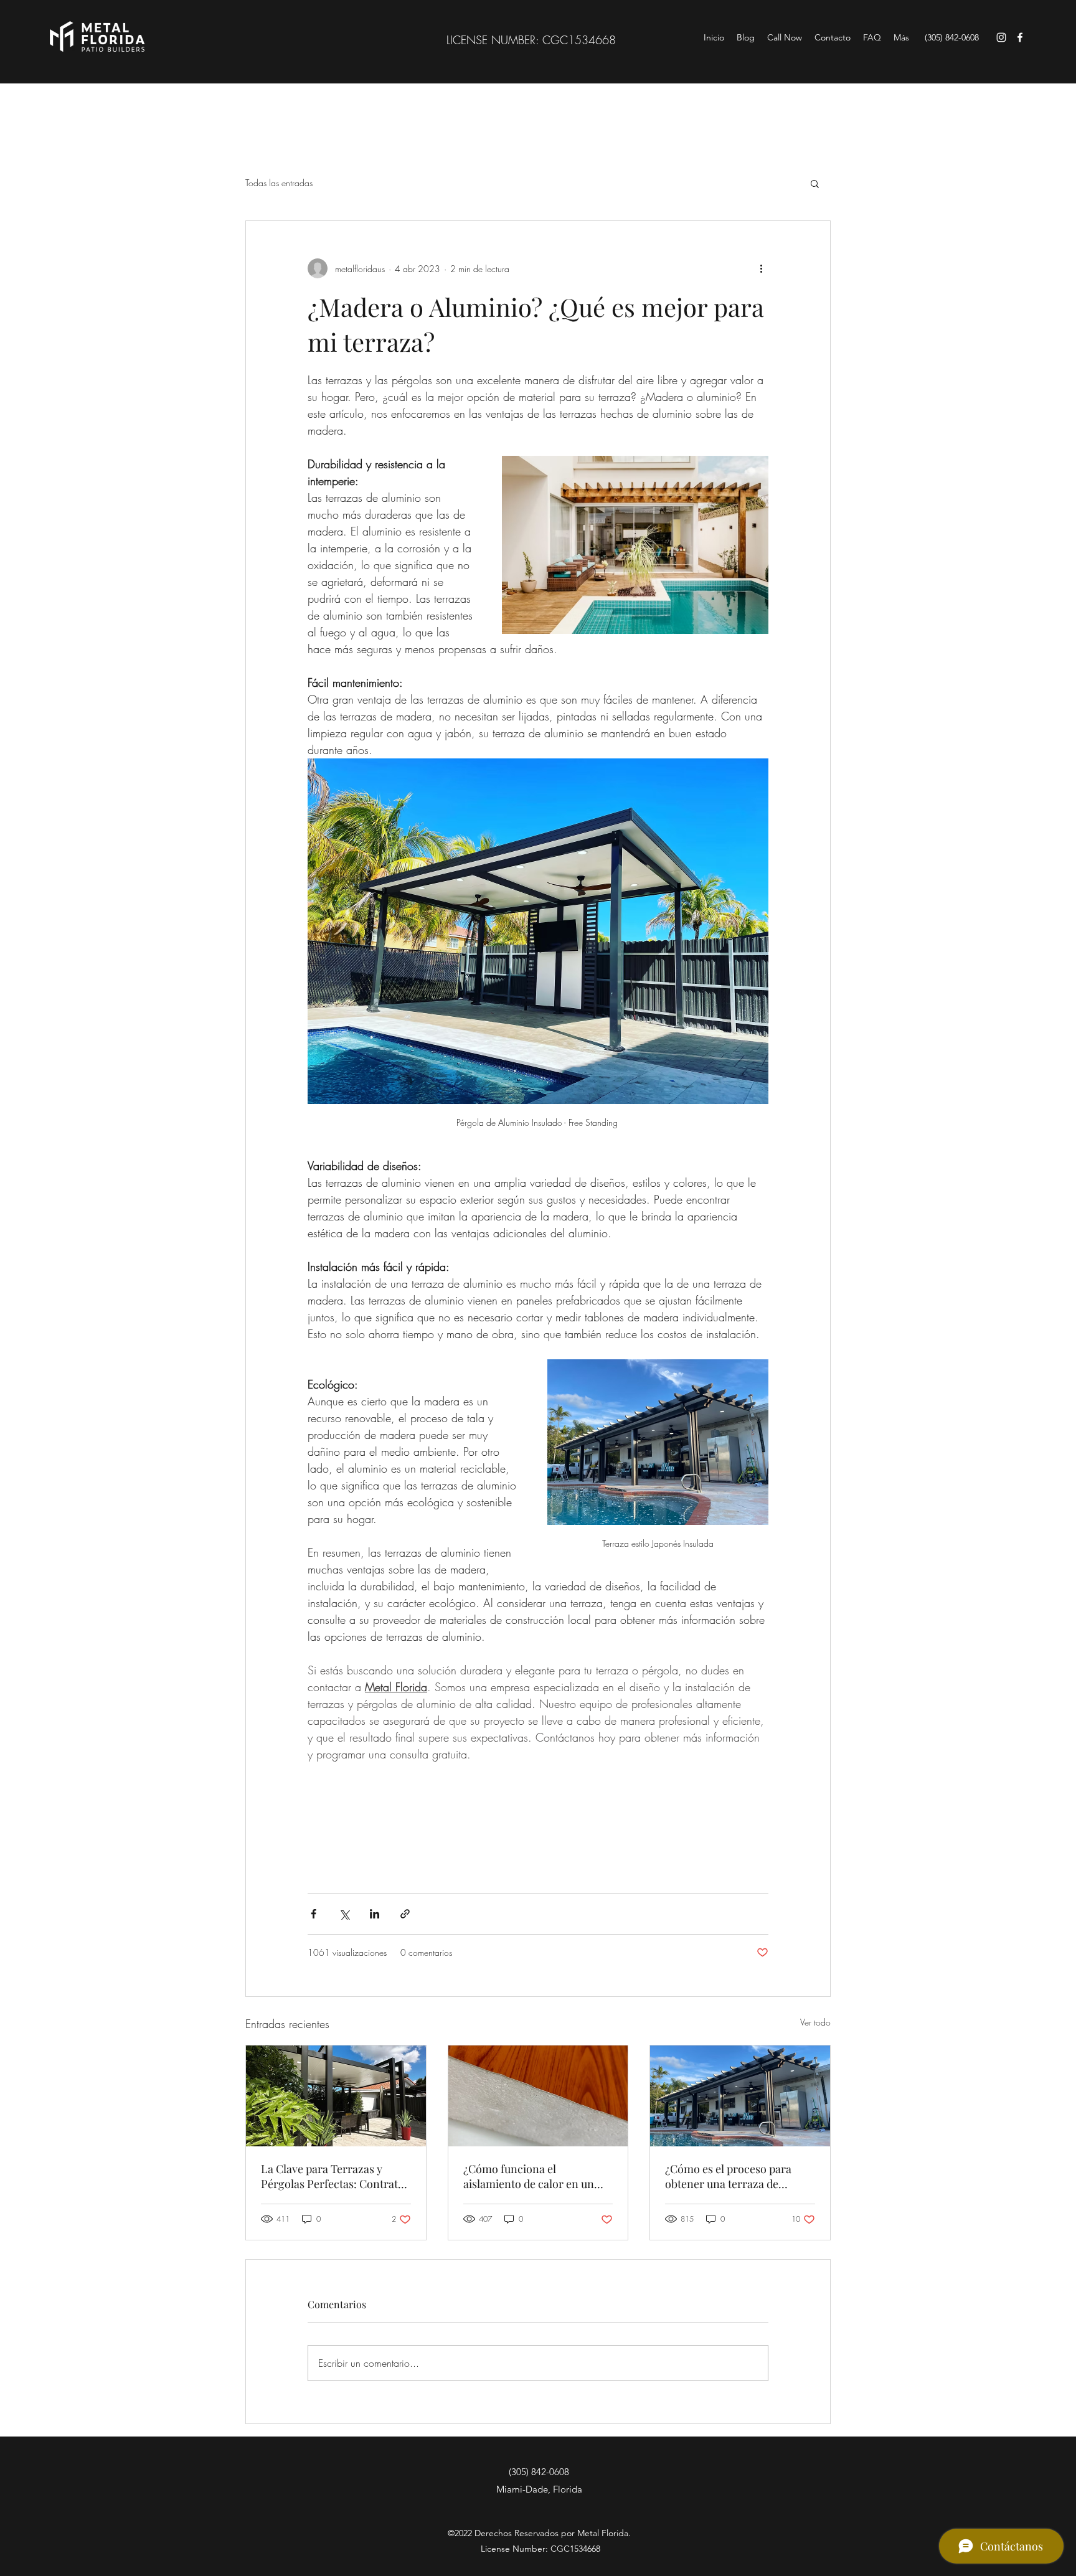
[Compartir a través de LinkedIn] (375, 1914)
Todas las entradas (279, 183)
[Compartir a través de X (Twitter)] (344, 1914)
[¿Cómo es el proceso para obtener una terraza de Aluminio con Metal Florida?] (740, 2096)
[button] (815, 183)
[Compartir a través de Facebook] (314, 1914)
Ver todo (815, 2022)
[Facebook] (1020, 37)
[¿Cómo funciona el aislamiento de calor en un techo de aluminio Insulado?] (538, 2096)
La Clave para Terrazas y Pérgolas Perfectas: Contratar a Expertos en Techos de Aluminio (335, 2176)
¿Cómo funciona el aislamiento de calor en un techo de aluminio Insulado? (533, 2176)
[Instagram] (1001, 37)
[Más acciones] (761, 268)
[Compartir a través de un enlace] (405, 1914)
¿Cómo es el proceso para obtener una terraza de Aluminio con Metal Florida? (735, 2176)
